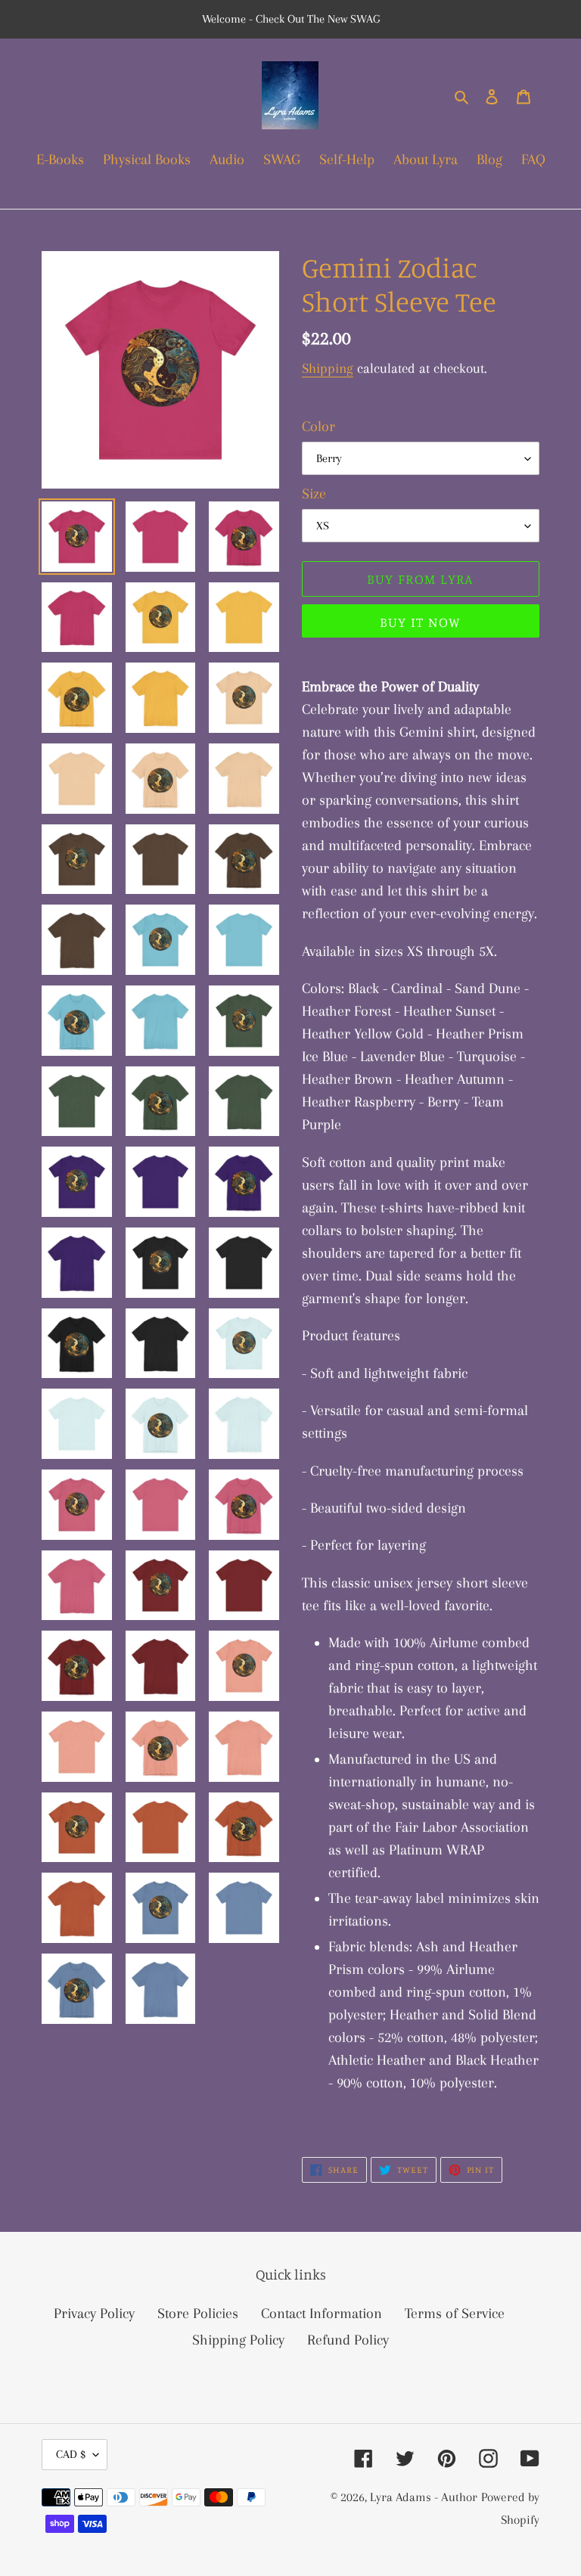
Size (314, 494)
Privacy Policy (94, 2314)
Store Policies (198, 2314)
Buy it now (420, 622)
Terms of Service (455, 2314)
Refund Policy (348, 2340)
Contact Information (322, 2314)
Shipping (328, 368)
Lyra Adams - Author (424, 2497)
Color (318, 427)
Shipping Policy (238, 2340)
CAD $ (71, 2454)
